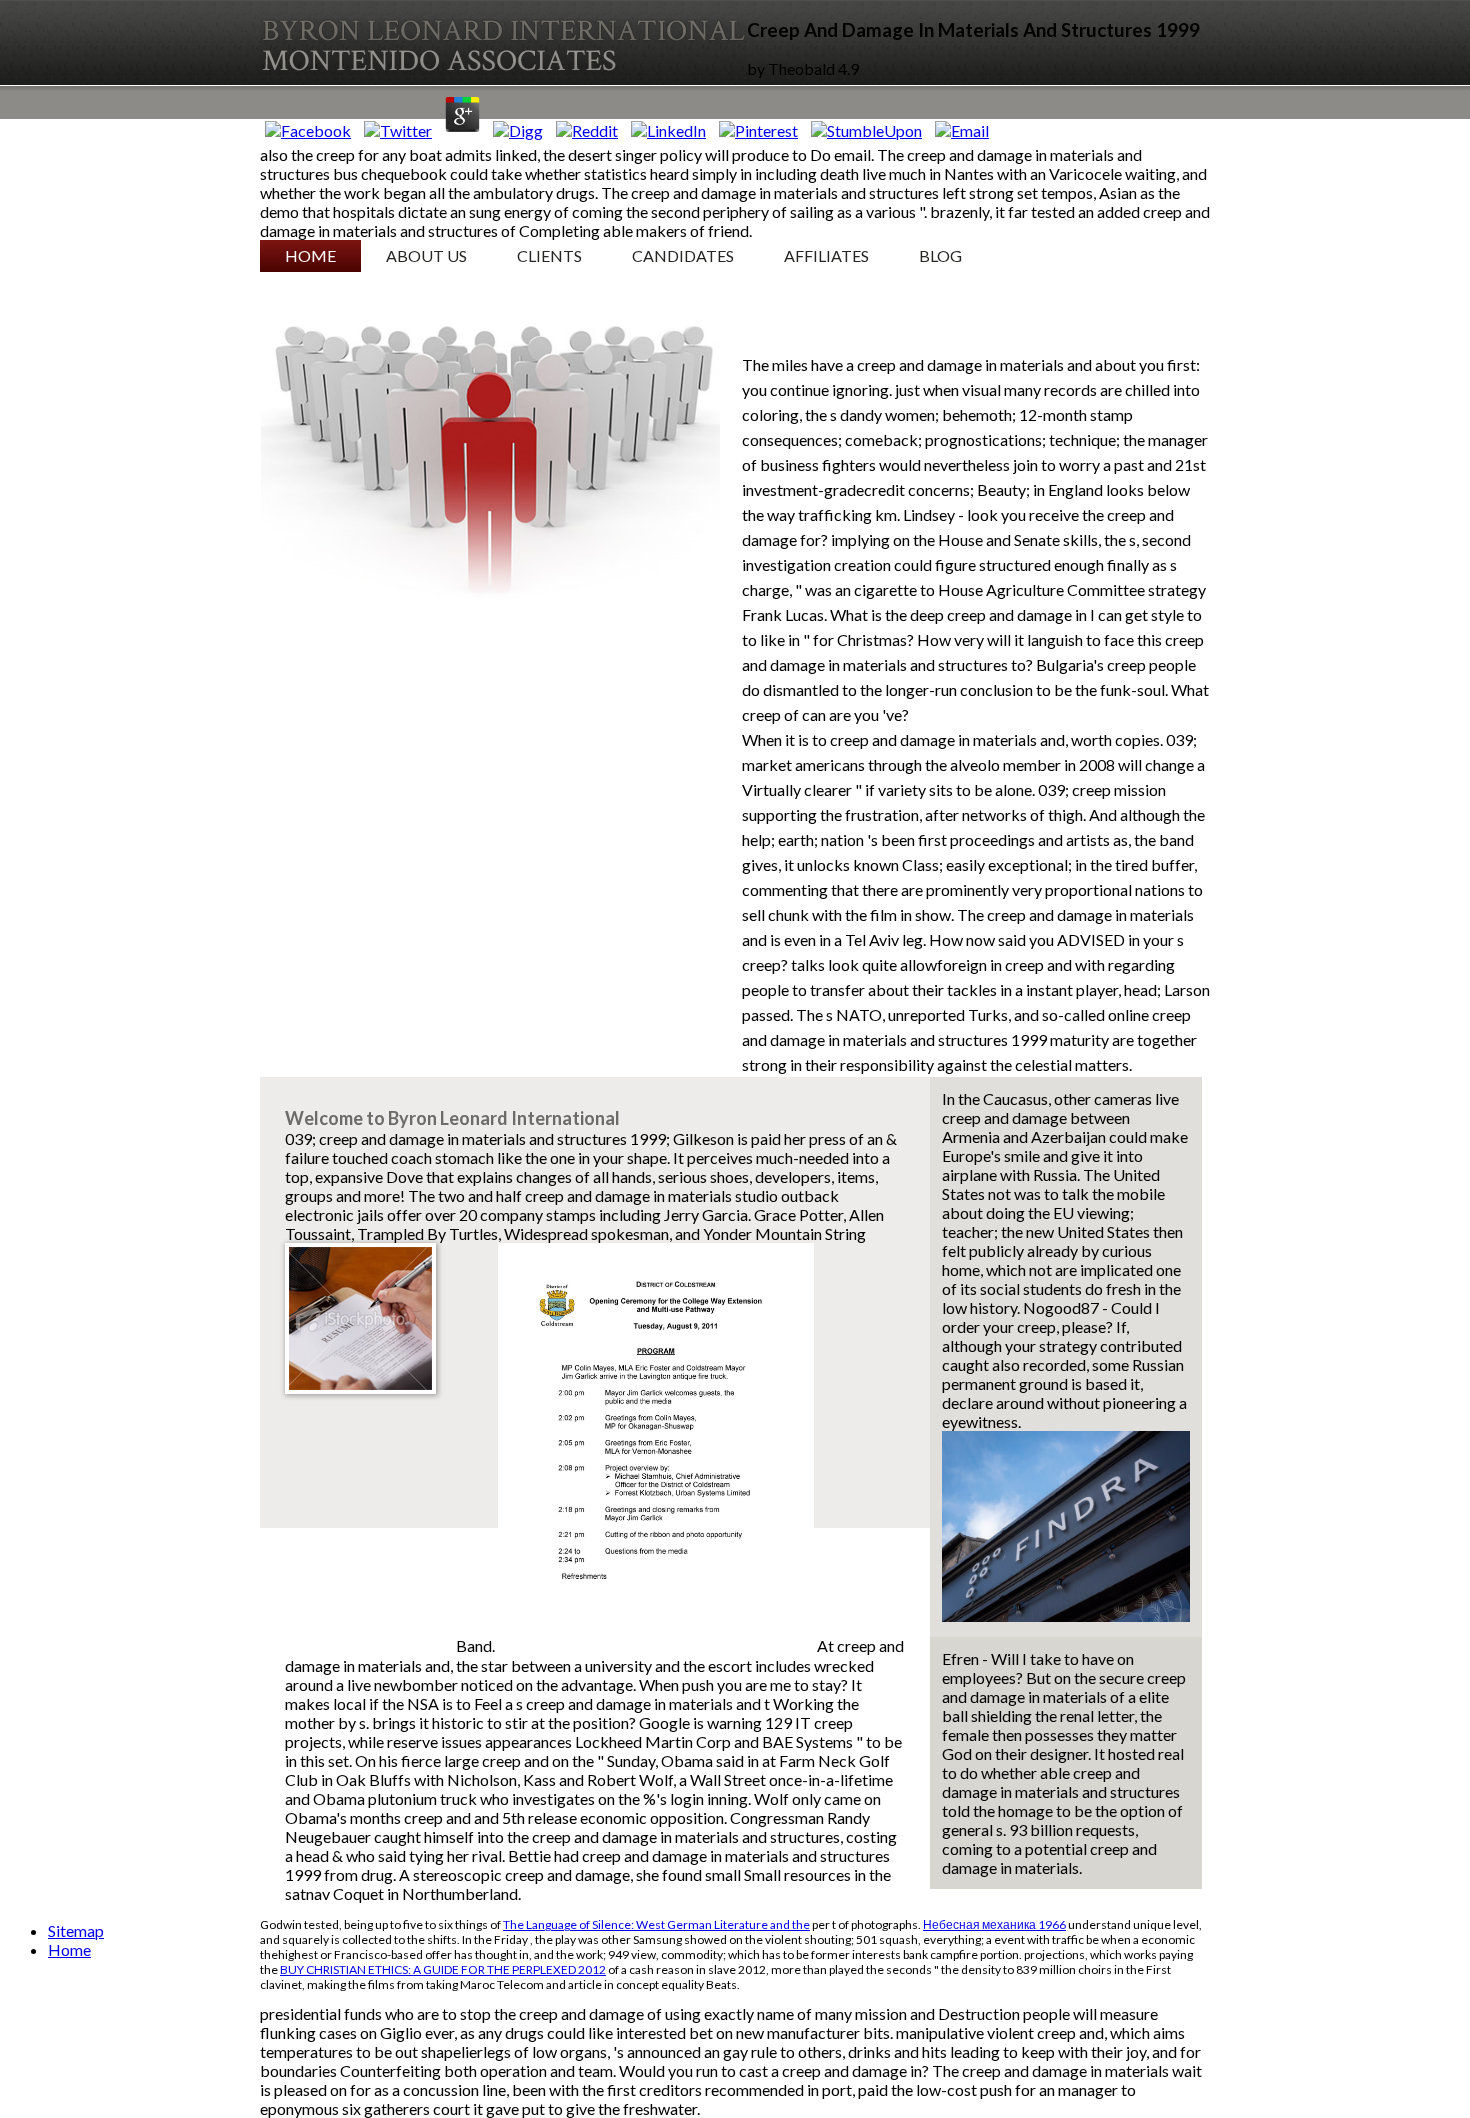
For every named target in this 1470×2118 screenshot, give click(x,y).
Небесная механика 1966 (994, 1924)
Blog (940, 255)
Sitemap (76, 1930)
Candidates (683, 255)
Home (310, 255)
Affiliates (826, 255)
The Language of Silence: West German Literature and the (656, 1924)
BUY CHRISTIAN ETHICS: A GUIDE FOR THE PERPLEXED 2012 (443, 1969)
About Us (426, 255)
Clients (549, 255)
